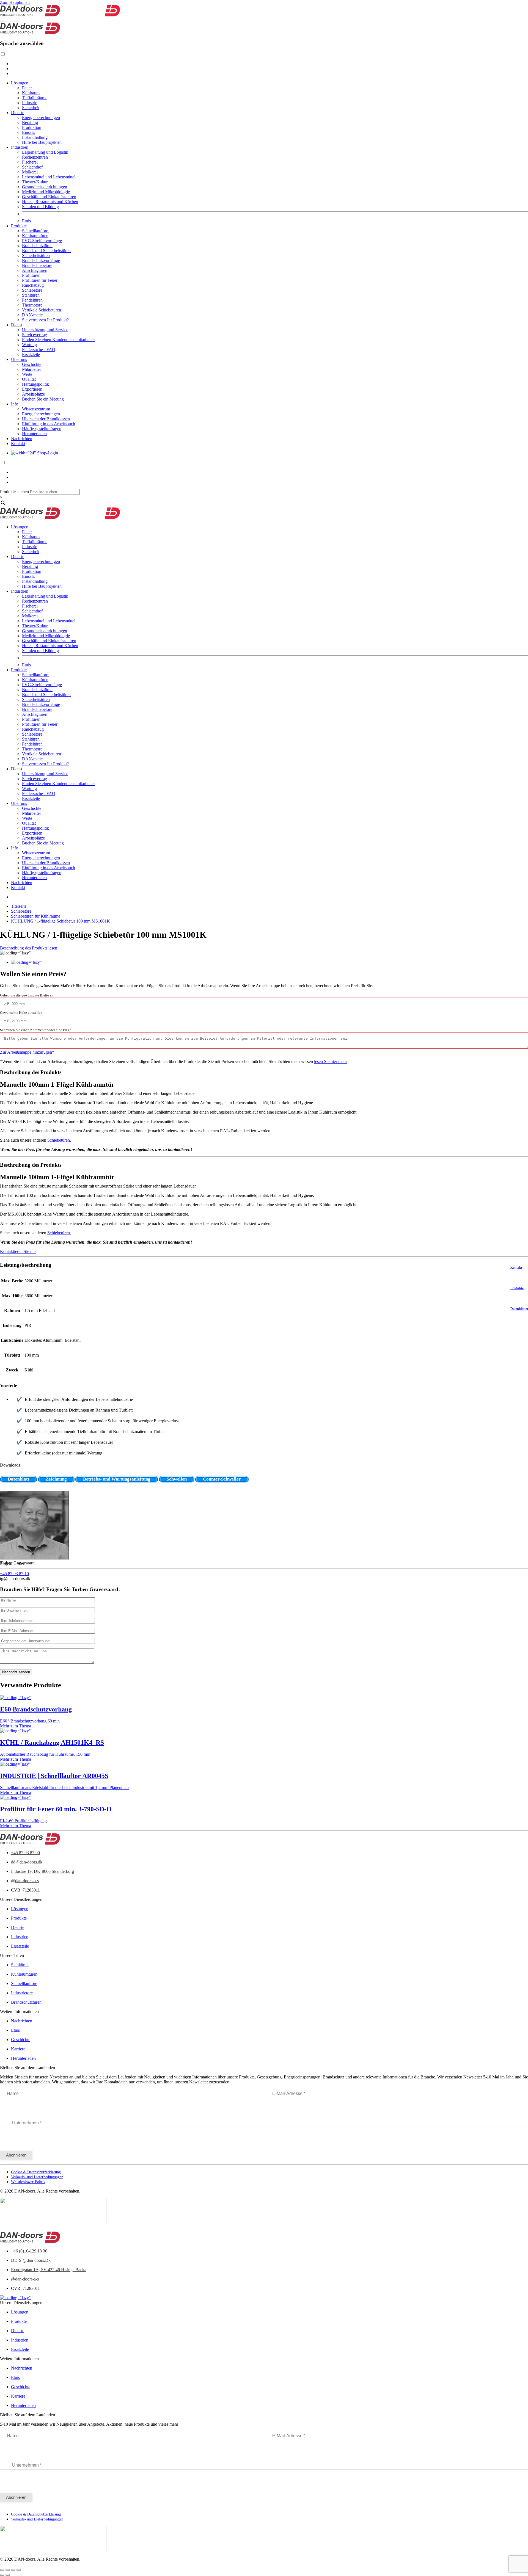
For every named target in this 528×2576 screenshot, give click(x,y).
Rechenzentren (35, 157)
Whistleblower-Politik (28, 2182)
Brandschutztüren (37, 246)
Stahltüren (31, 295)
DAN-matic (32, 315)
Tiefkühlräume (35, 98)
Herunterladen (34, 434)
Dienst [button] (17, 769)
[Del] (13, 2570)
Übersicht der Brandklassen (46, 419)
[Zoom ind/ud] (2, 2570)
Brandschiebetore (37, 265)
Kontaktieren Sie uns (18, 1251)
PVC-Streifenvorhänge (42, 241)
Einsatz (28, 132)
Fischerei (30, 162)
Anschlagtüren (35, 270)
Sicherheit (31, 108)
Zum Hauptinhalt (15, 2)
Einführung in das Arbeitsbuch (49, 424)
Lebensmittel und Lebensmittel (49, 177)
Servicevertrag (35, 335)
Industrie (30, 103)
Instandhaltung (35, 137)
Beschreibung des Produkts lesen (29, 948)
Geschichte (32, 364)
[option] (269, 64)
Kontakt (18, 444)
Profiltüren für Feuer (40, 280)
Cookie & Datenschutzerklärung (36, 2172)
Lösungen (20, 83)
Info (15, 404)
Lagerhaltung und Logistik (45, 152)
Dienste (18, 113)
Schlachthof (32, 167)
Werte (27, 374)
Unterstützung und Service (45, 330)
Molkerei (30, 172)
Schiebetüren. (59, 1140)
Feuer (27, 88)
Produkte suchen (14, 492)
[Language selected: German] (264, 64)
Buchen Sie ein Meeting (43, 399)
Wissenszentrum (36, 409)
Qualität (29, 379)
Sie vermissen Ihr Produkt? (45, 320)
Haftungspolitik (35, 384)
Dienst (17, 325)
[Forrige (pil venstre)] (2, 2575)
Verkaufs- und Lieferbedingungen (37, 2177)
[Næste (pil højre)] (8, 2575)
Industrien (20, 147)
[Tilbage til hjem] (60, 15)
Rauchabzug (33, 285)
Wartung (29, 345)
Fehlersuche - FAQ (39, 350)
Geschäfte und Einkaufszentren (49, 197)
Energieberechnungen (41, 118)
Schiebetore (32, 290)
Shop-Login (47, 453)
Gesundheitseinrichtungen (45, 187)
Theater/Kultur (35, 182)
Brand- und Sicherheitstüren (46, 251)
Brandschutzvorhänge (41, 260)
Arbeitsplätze (33, 394)
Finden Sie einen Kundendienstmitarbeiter (58, 340)
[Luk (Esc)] (19, 2570)
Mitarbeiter (31, 369)
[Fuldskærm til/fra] (8, 2570)
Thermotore (32, 305)
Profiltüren (31, 275)
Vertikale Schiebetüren (42, 310)
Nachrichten (22, 439)
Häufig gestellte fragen (42, 429)
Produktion (32, 127)
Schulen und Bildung (40, 207)
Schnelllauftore (36, 231)
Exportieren (32, 389)
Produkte (19, 226)
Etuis (26, 221)
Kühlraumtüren (35, 236)
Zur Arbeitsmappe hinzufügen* (27, 1052)
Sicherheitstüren (36, 256)
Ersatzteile (31, 354)
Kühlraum (31, 93)
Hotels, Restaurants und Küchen (50, 202)
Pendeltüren (32, 300)
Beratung (30, 122)
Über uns (19, 359)
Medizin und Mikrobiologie (46, 192)
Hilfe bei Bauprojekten (42, 142)
